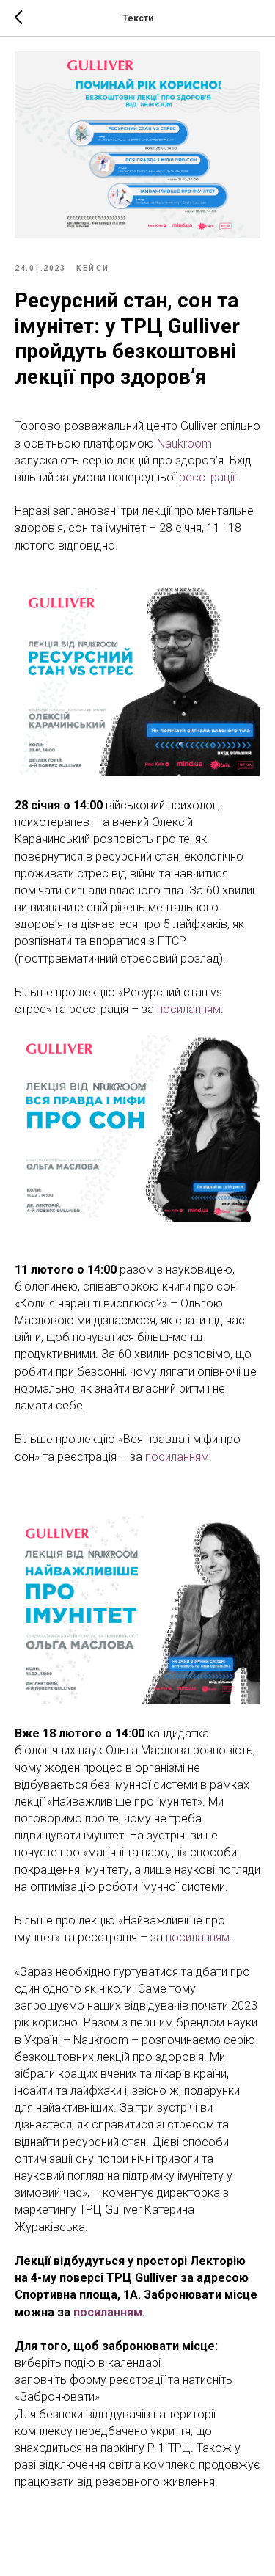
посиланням (189, 1009)
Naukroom (184, 444)
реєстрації (207, 477)
